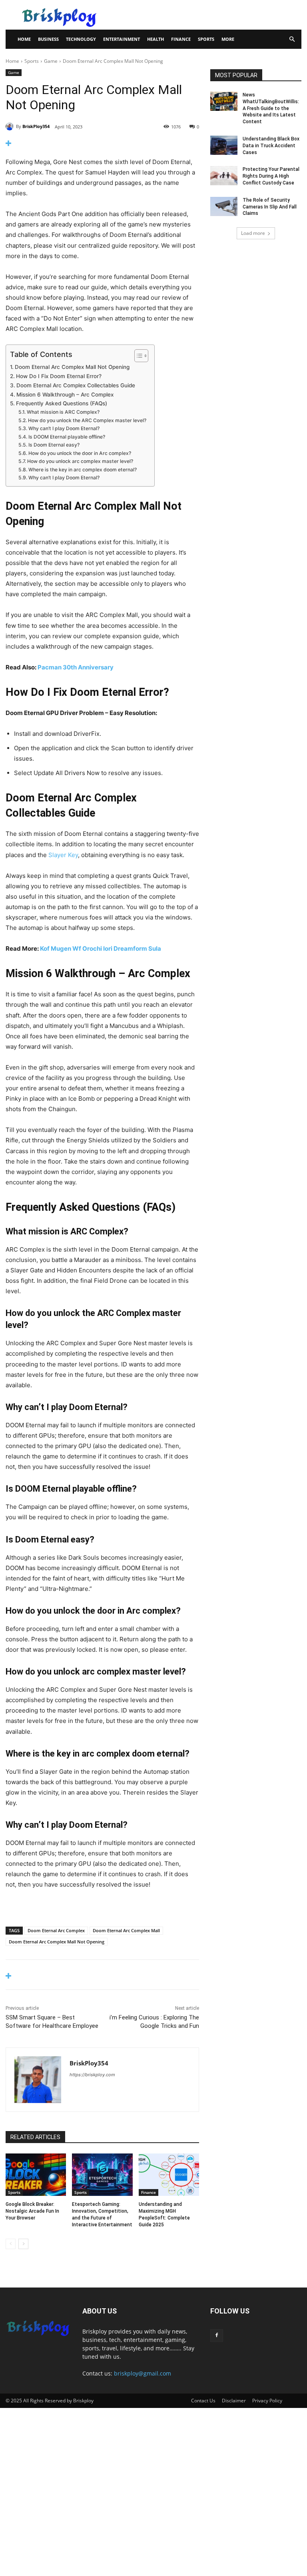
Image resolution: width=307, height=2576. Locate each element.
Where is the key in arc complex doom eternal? (82, 470)
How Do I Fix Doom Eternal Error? (59, 376)
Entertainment (122, 39)
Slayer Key (63, 855)
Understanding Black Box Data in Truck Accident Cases (271, 146)
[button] (292, 39)
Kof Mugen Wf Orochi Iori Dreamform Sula (101, 948)
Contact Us (203, 2401)
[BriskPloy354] (11, 126)
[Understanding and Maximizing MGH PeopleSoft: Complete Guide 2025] (169, 2175)
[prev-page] (11, 2244)
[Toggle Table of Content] (137, 356)
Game (51, 61)
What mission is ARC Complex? (63, 412)
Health (155, 39)
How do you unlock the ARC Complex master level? (87, 420)
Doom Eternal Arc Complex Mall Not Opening (72, 367)
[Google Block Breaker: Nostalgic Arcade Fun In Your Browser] (36, 2175)
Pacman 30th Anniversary (76, 667)
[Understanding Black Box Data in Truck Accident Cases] (224, 145)
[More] (102, 143)
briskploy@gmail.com (143, 2373)
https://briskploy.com (92, 2075)
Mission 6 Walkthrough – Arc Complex (65, 395)
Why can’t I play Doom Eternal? (64, 428)
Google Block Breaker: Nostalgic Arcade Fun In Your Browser (32, 2211)
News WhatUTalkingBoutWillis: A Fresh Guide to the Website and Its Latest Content (271, 108)
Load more (253, 233)
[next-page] (23, 2244)
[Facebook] (217, 2336)
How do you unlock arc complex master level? (80, 461)
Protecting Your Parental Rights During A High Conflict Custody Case (271, 176)
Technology (81, 39)
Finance (181, 39)
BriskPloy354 (36, 126)
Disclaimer (234, 2401)
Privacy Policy (267, 2401)
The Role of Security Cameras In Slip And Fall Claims (270, 207)
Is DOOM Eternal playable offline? (67, 437)
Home (24, 39)
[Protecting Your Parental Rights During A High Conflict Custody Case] (224, 176)
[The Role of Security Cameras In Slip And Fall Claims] (224, 206)
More (228, 39)
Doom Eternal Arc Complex (56, 1930)
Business (48, 39)
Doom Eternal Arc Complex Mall (126, 1930)
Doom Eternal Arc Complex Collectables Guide (76, 385)
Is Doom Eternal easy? (54, 445)
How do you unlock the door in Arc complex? (80, 453)
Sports (206, 39)
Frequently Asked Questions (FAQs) (62, 403)
